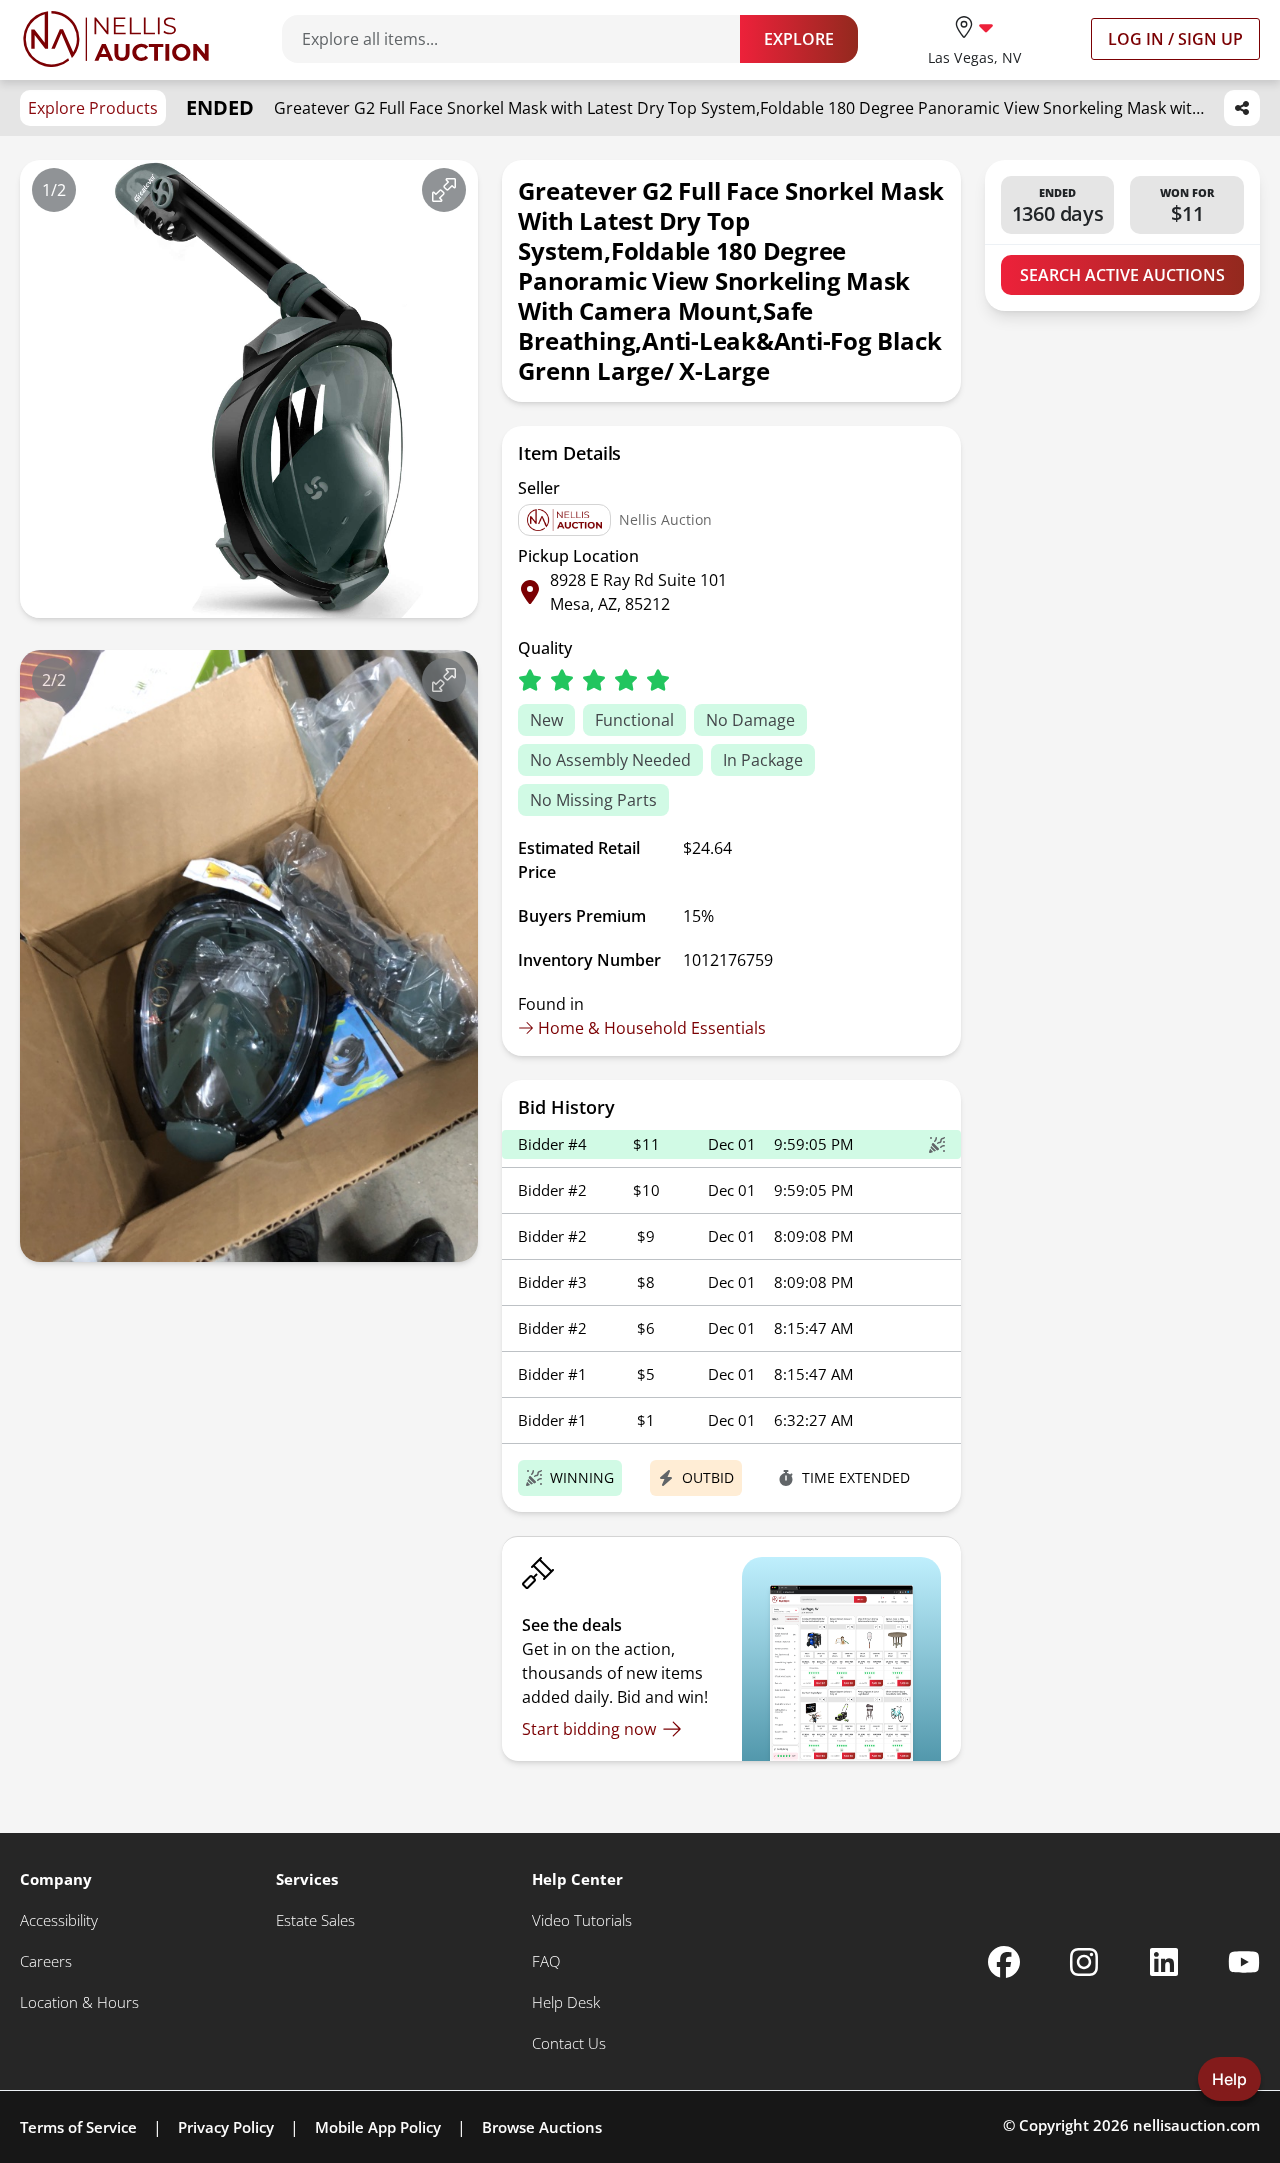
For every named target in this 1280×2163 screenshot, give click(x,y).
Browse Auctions (542, 2127)
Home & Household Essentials (652, 1028)
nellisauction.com (1196, 2125)
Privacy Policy (226, 2127)
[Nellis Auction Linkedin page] (1164, 1962)
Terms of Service (78, 2127)
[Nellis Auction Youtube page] (1244, 1962)
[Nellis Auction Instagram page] (1084, 1962)
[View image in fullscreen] (444, 190)
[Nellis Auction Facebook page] (1004, 1962)
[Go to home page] (116, 39)
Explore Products (93, 108)
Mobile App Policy (378, 2127)
